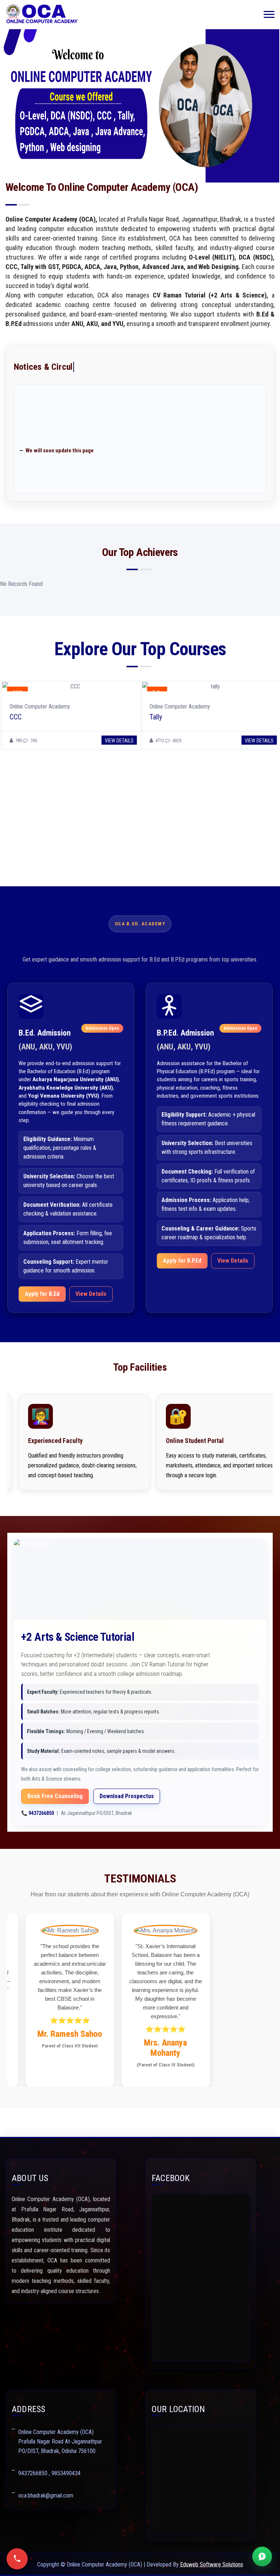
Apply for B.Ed (42, 1294)
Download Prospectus (127, 1796)
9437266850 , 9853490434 (49, 2473)
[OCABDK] (42, 15)
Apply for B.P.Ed (182, 1261)
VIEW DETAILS (117, 741)
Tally (153, 717)
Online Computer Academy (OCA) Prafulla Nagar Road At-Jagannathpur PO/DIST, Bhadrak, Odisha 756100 (60, 2441)
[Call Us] (17, 2559)
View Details (91, 1294)
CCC (13, 717)
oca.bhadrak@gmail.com (46, 2496)
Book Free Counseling (55, 1796)
